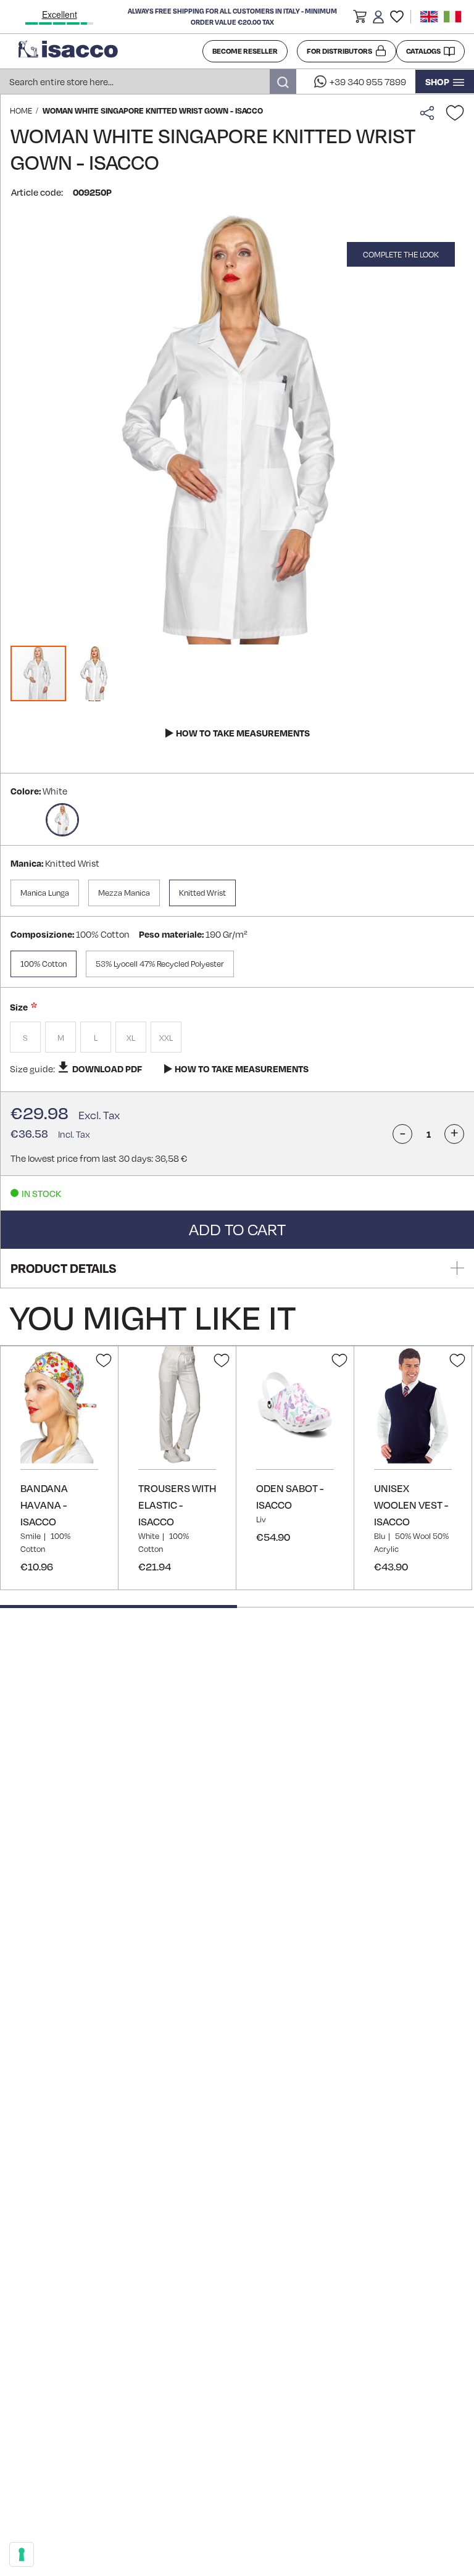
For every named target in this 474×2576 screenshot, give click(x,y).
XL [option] (131, 1038)
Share (430, 113)
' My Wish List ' (397, 17)
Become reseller (245, 51)
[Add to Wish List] (455, 113)
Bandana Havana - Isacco (44, 1505)
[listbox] (237, 1039)
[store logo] (106, 51)
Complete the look (401, 254)
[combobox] (148, 81)
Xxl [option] (166, 1038)
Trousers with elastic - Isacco (177, 1505)
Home (21, 110)
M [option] (61, 1038)
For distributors (339, 51)
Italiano (452, 17)
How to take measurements (243, 733)
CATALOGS (423, 51)
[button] (360, 19)
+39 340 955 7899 (368, 81)
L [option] (96, 1038)
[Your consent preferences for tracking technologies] (22, 2554)
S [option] (25, 1038)
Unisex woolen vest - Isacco (411, 1505)
